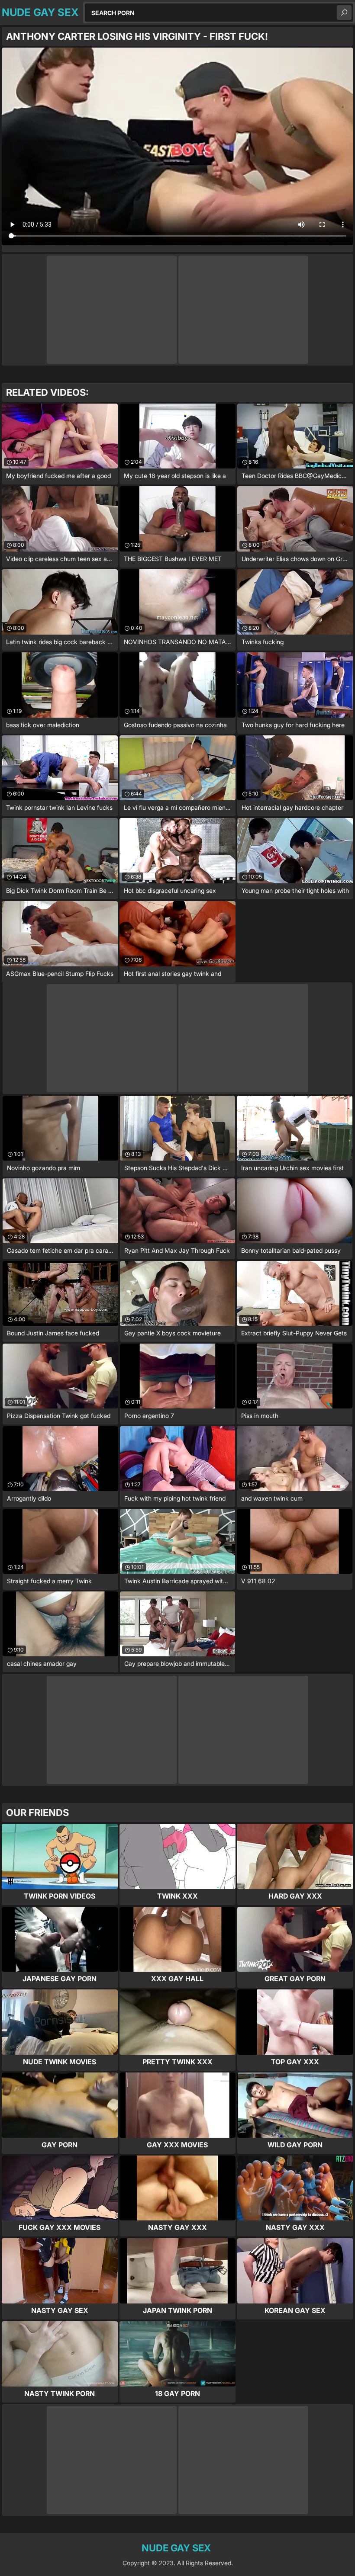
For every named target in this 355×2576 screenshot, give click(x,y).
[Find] (344, 13)
